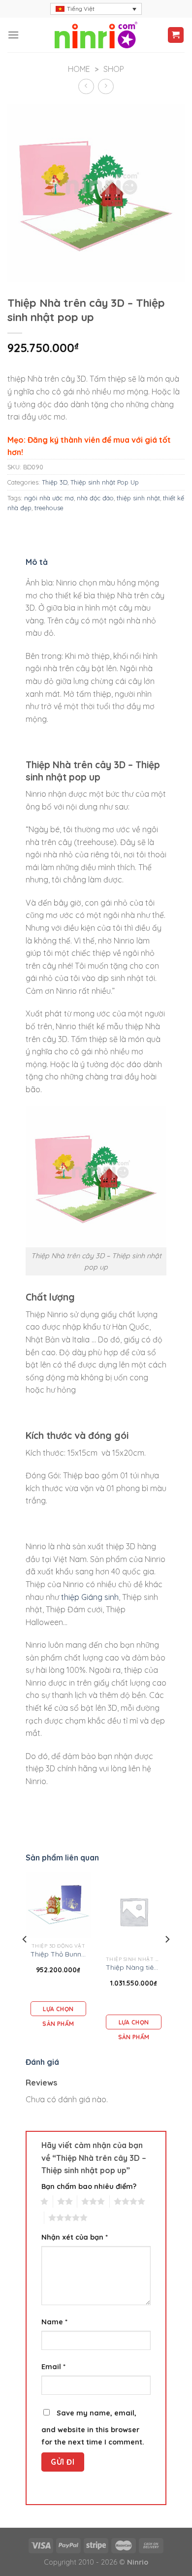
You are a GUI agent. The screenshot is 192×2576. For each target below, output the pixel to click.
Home (79, 69)
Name (54, 2322)
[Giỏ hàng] (176, 35)
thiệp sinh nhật (138, 498)
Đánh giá (42, 2062)
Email (53, 2367)
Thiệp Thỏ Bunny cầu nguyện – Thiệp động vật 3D (59, 1954)
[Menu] (13, 35)
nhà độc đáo (95, 498)
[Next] (167, 1959)
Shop (114, 69)
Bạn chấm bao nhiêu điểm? (89, 2186)
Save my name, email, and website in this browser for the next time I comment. (93, 2428)
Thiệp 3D (55, 482)
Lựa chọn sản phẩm (58, 2011)
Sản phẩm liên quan (62, 1858)
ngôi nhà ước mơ (49, 498)
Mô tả (37, 562)
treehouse (49, 508)
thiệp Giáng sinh (90, 1597)
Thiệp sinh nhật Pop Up (105, 482)
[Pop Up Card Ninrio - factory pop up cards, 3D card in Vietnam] (96, 35)
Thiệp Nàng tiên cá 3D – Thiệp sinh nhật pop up (134, 1967)
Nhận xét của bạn (75, 2237)
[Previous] (25, 1959)
